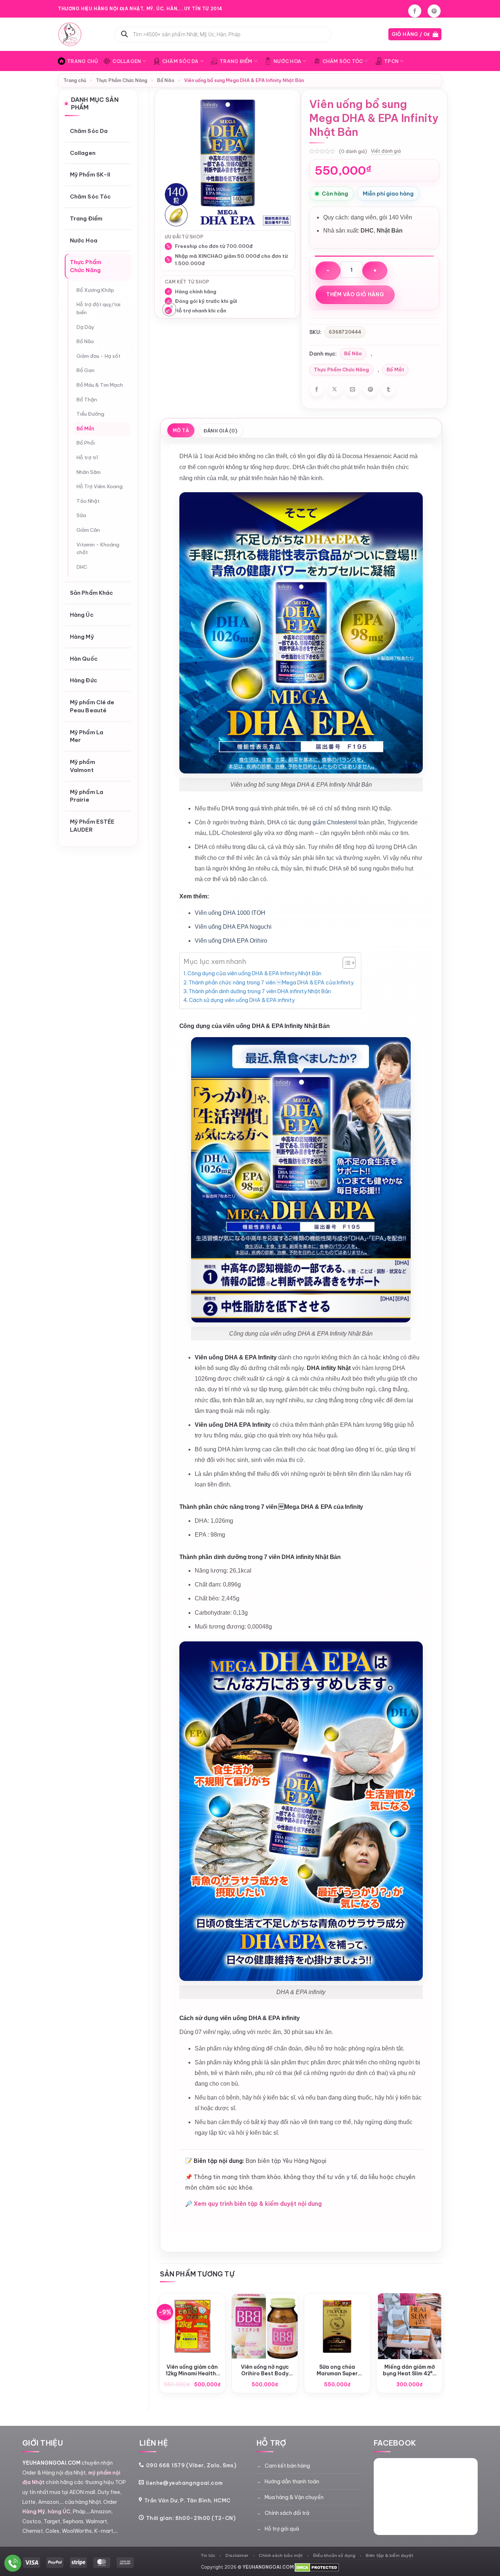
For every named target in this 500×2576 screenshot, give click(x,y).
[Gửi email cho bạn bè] (352, 390)
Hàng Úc (82, 615)
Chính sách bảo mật (281, 2555)
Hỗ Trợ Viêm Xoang (100, 486)
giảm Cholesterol (335, 822)
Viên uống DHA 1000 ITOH (230, 913)
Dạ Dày (85, 327)
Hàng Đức (84, 680)
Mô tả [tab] (181, 430)
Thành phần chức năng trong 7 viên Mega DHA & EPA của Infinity (271, 983)
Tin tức (208, 2555)
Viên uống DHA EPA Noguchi (233, 927)
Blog (398, 9)
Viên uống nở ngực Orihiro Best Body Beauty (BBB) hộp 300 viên (265, 2370)
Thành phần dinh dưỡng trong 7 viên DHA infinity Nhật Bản (260, 991)
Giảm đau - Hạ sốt (98, 356)
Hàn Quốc (84, 659)
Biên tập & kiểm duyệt (389, 2555)
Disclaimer (237, 2555)
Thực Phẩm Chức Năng (122, 80)
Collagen (127, 61)
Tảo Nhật (88, 501)
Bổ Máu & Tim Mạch (100, 385)
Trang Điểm (236, 61)
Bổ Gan (85, 370)
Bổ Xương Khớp (95, 290)
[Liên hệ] (13, 2563)
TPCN (391, 61)
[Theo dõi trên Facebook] (415, 11)
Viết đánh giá (386, 151)
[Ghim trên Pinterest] (370, 390)
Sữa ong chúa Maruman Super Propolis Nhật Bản (337, 2370)
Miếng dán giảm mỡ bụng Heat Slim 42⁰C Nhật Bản (410, 2370)
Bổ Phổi (86, 443)
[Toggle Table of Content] (345, 963)
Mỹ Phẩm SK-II (90, 175)
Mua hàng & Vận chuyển (294, 2497)
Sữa (81, 515)
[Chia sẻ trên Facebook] (317, 390)
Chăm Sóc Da (180, 61)
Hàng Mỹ (82, 637)
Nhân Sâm (89, 472)
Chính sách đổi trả (287, 2513)
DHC (82, 567)
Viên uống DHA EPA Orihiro (231, 941)
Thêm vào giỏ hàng (355, 294)
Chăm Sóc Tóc (343, 61)
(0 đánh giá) (353, 151)
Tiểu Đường (90, 414)
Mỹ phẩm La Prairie (87, 796)
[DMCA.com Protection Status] (317, 2567)
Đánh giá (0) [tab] (220, 431)
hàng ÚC (59, 2512)
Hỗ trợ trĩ (87, 457)
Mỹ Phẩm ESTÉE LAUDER (92, 826)
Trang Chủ (83, 61)
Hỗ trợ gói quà (282, 2529)
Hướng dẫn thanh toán (292, 2482)
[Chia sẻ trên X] (335, 390)
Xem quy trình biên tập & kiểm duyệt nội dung (258, 2204)
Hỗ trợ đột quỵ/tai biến (98, 308)
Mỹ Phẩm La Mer (87, 736)
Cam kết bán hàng (287, 2466)
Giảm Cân (88, 530)
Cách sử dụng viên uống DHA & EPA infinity (242, 1000)
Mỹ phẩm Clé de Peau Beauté (92, 706)
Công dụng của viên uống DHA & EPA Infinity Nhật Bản (254, 973)
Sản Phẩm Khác (92, 593)
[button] (415, 34)
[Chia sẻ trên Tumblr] (388, 390)
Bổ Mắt (85, 428)
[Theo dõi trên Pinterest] (434, 11)
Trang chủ (75, 80)
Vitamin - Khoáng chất (98, 549)
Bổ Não (166, 80)
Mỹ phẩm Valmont (83, 766)
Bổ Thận (87, 400)
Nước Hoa (287, 61)
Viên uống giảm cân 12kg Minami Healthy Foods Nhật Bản (192, 2370)
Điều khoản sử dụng (334, 2555)
